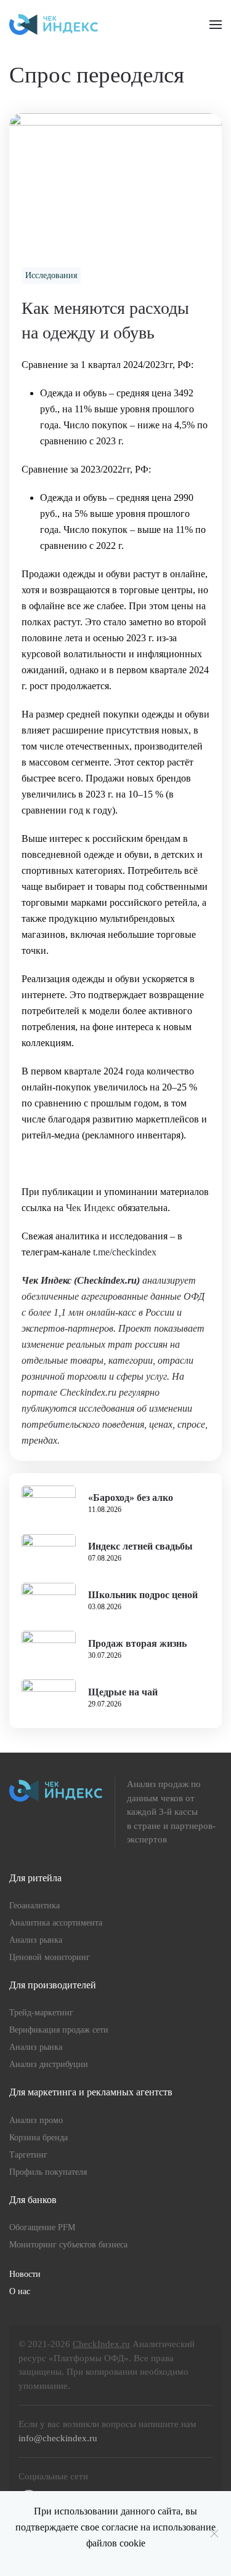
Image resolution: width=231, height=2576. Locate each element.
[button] (216, 25)
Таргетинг (28, 2155)
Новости (25, 2274)
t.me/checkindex (125, 1252)
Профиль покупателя (48, 2172)
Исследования (51, 275)
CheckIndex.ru (101, 2344)
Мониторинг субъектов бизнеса (68, 2245)
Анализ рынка (36, 1940)
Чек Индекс (91, 1208)
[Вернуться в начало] (54, 25)
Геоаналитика (34, 1906)
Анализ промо (36, 2120)
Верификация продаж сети (59, 2030)
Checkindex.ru (107, 1280)
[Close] (214, 2534)
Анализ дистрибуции (49, 2064)
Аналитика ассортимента (56, 1923)
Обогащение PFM (42, 2227)
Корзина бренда (38, 2138)
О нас (20, 2291)
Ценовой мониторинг (50, 1957)
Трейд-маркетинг (41, 2013)
